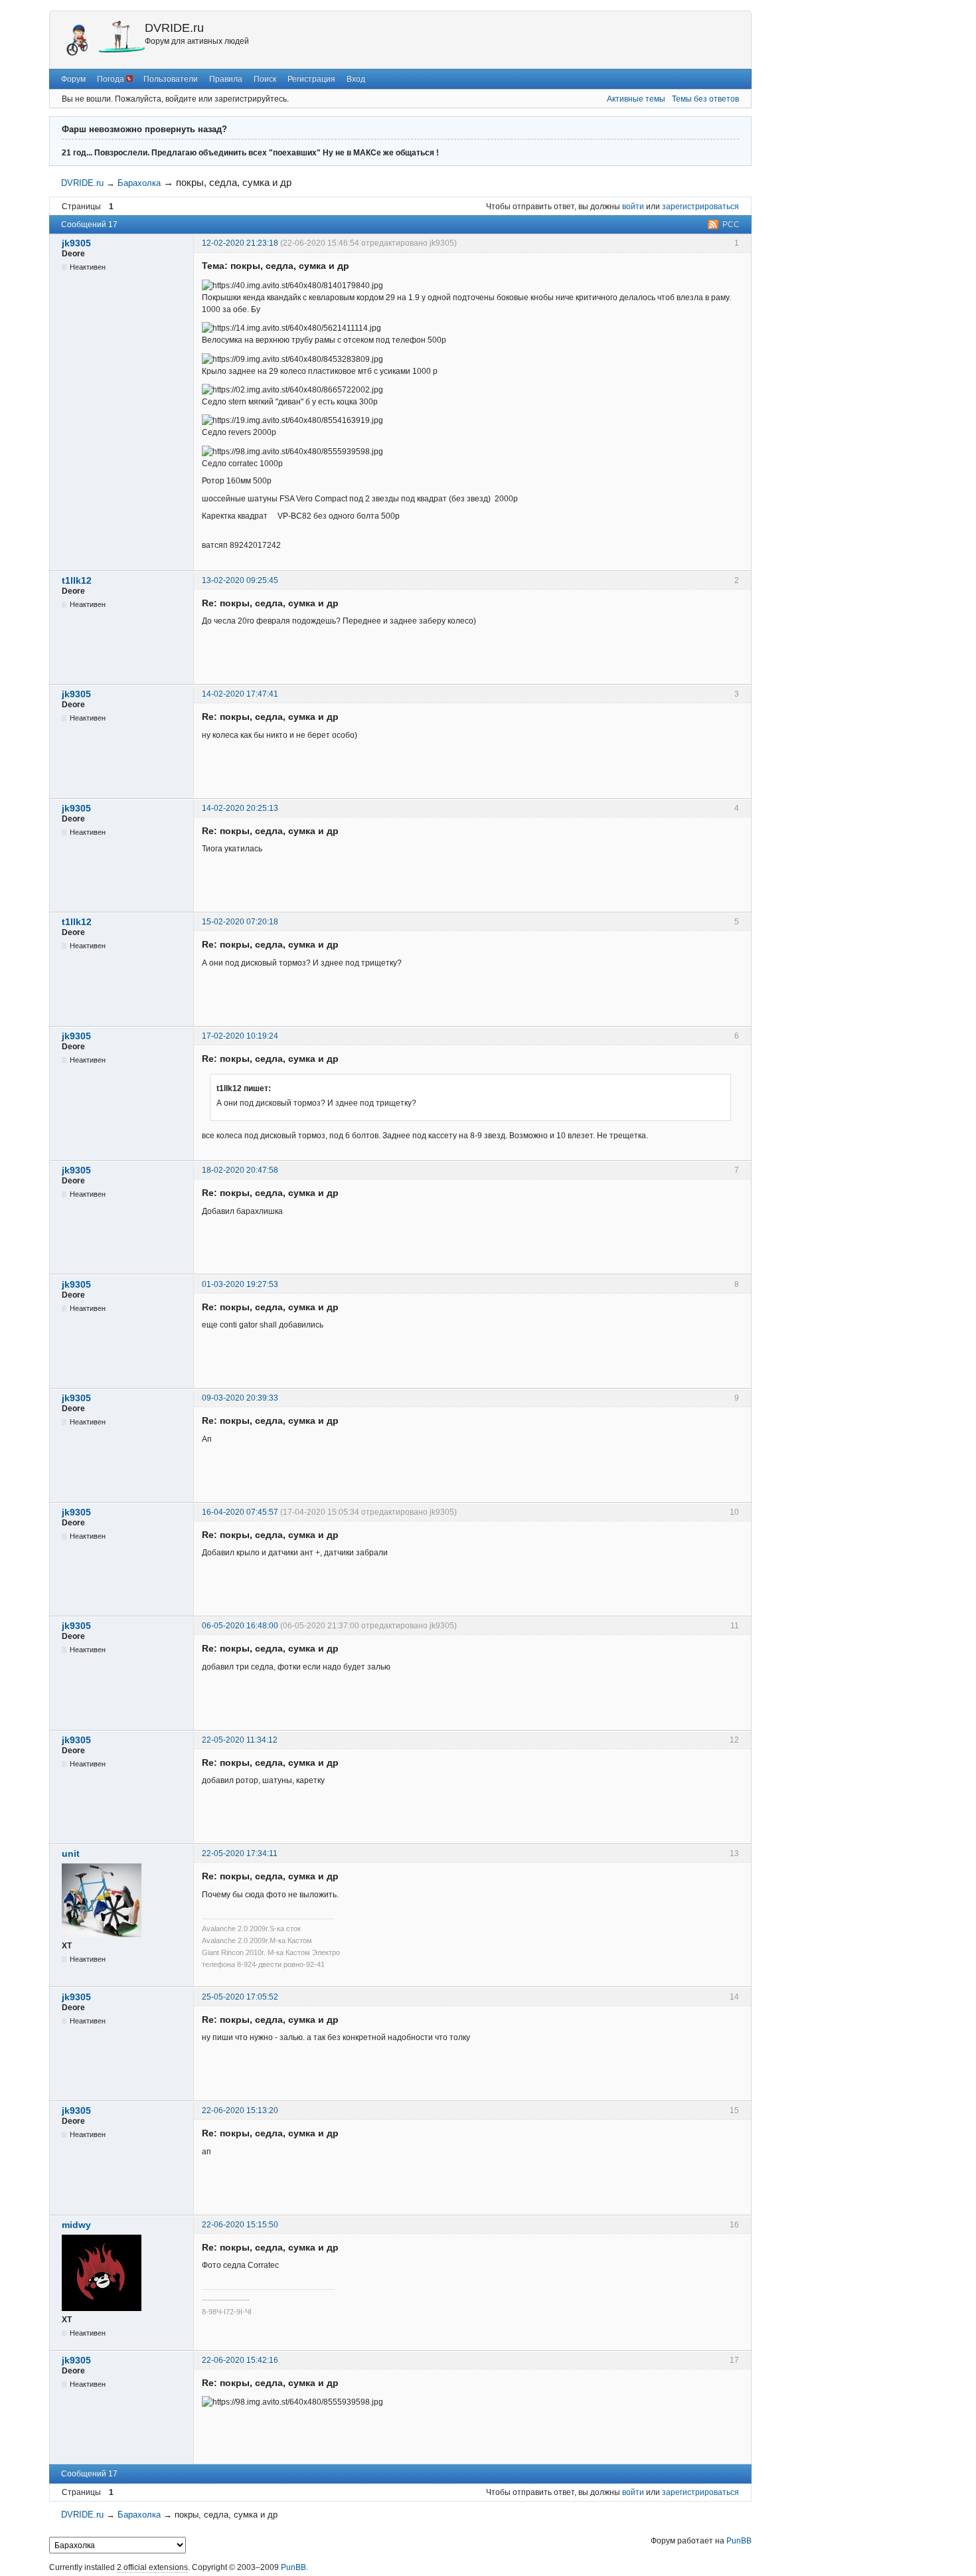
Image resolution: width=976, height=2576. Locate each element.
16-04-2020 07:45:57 (240, 1512)
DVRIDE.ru (174, 28)
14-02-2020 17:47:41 (240, 694)
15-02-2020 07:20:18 (240, 922)
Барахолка (139, 183)
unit (71, 1853)
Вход (356, 79)
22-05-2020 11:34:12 (240, 1740)
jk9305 (76, 243)
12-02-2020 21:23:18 (240, 243)
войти (633, 207)
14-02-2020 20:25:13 (240, 808)
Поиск (265, 79)
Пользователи (171, 79)
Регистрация (311, 79)
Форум (73, 79)
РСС (731, 224)
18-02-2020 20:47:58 (240, 1170)
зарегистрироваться (700, 207)
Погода (112, 79)
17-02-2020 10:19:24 (240, 1036)
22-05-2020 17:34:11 (240, 1853)
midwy (76, 2225)
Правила (226, 79)
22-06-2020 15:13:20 (240, 2110)
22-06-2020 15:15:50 (240, 2225)
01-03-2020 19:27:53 (240, 1284)
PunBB (739, 2541)
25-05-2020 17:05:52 (240, 1997)
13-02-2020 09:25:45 (240, 580)
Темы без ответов (705, 99)
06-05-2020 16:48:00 (240, 1626)
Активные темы (636, 99)
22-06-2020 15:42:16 (240, 2360)
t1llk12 (77, 580)
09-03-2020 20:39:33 (240, 1398)
